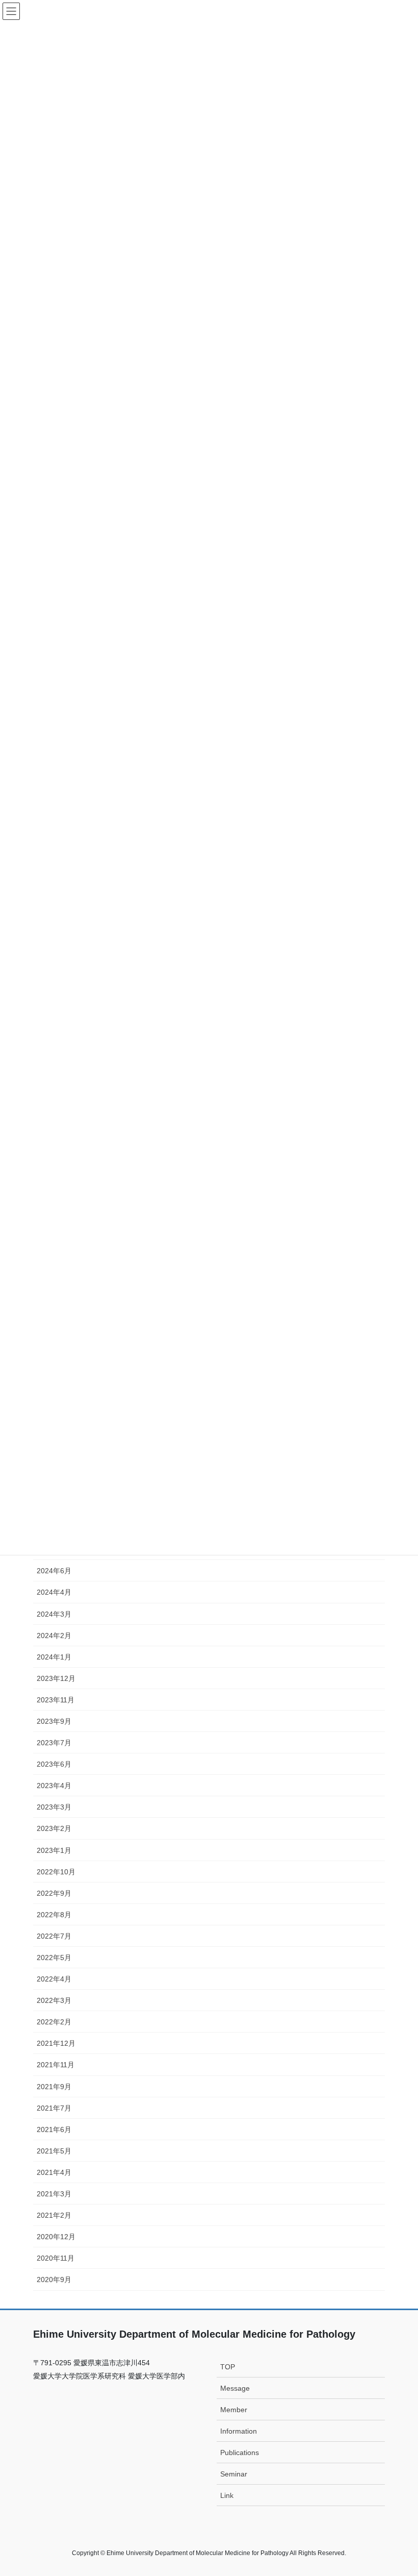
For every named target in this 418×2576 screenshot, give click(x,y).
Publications (240, 2453)
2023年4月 (54, 1786)
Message (235, 2388)
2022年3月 (54, 2000)
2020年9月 (54, 2280)
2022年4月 (54, 1979)
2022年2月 (54, 2022)
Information (239, 2431)
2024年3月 (54, 1614)
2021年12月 (56, 2043)
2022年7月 (54, 1936)
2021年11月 (56, 2065)
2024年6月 (54, 1571)
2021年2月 (54, 2215)
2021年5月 (54, 2151)
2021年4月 (54, 2172)
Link (227, 2495)
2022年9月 (54, 1893)
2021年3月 (54, 2194)
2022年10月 (56, 1872)
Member (234, 2410)
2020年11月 (56, 2258)
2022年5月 (54, 1958)
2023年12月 (56, 1678)
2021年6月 (54, 2129)
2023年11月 (56, 1700)
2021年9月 (54, 2087)
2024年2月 (54, 1636)
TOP (228, 2367)
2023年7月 (54, 1743)
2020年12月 (56, 2237)
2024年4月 (54, 1592)
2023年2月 (54, 1828)
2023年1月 (54, 1850)
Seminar (234, 2474)
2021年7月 (54, 2108)
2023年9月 (54, 1721)
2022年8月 (54, 1915)
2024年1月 (54, 1657)
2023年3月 (54, 1807)
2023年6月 (54, 1764)
